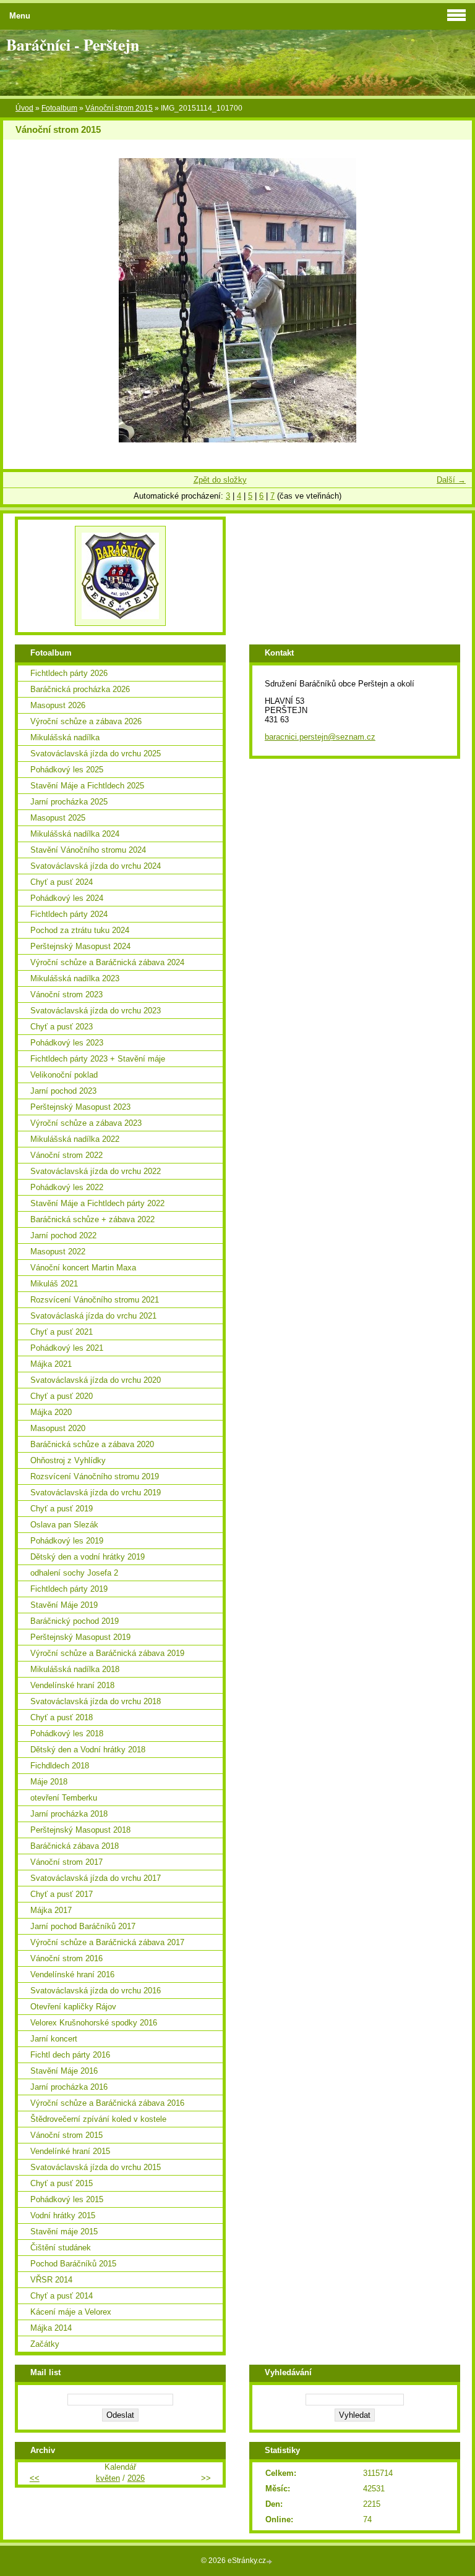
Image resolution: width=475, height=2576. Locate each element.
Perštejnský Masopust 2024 (80, 946)
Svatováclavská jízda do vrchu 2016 (96, 1991)
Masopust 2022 (58, 1252)
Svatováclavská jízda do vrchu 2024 (96, 866)
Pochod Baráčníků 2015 (73, 2264)
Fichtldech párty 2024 (69, 914)
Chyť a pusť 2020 (62, 1396)
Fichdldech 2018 (60, 1766)
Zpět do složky (220, 480)
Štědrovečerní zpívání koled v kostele (98, 2119)
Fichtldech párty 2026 (69, 673)
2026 (136, 2478)
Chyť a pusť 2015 (62, 2183)
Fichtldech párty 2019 (69, 1589)
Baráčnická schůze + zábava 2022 (92, 1219)
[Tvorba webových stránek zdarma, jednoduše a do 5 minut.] (270, 2561)
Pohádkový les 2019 (67, 1541)
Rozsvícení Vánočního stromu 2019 (95, 1476)
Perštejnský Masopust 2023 (80, 1107)
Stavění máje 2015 (64, 2232)
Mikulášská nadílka (65, 737)
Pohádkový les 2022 (67, 1187)
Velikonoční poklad (64, 1075)
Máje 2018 (49, 1782)
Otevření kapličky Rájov (73, 2007)
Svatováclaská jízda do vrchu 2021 (93, 1316)
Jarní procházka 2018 (69, 1814)
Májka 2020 (51, 1412)
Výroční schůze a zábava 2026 (86, 721)
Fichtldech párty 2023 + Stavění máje (98, 1059)
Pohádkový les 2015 (67, 2199)
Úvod (24, 108)
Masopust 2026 (58, 705)
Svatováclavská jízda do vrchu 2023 (96, 1011)
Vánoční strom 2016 (66, 1958)
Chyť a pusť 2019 (62, 1509)
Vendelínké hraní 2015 (70, 2151)
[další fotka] (452, 300)
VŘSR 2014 (51, 2280)
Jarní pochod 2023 (63, 1091)
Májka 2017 (51, 1910)
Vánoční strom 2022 (66, 1155)
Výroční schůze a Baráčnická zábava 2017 (107, 1942)
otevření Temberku (64, 1798)
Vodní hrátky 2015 (63, 2215)
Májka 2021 (51, 1364)
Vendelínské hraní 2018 (72, 1685)
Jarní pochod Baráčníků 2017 (83, 1926)
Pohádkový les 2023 (67, 1043)
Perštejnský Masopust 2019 (80, 1637)
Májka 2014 (51, 2328)
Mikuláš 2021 (54, 1284)
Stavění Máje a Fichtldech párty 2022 (97, 1203)
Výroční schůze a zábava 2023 (86, 1123)
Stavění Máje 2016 (64, 2071)
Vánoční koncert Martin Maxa (83, 1268)
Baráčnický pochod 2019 (75, 1621)
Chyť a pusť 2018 (62, 1717)
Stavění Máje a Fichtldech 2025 (87, 786)
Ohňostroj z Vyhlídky (68, 1460)
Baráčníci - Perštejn (73, 44)
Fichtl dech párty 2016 (70, 2055)
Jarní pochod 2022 (63, 1235)
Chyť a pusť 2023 (62, 1027)
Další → (451, 480)
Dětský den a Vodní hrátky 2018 (88, 1750)
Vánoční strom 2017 (66, 1862)
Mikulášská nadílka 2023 (75, 978)
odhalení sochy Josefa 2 (74, 1573)
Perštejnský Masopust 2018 (80, 1830)
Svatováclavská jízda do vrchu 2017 (96, 1878)
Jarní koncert (54, 2039)
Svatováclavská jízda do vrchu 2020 (96, 1380)
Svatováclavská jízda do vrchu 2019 (96, 1493)
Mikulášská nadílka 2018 (75, 1669)
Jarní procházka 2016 (69, 2087)
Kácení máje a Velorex (71, 2312)
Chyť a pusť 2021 (62, 1332)
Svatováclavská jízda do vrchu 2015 (96, 2167)
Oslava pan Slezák (64, 1525)
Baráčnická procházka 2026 (80, 689)
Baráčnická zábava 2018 (75, 1846)
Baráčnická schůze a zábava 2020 (92, 1444)
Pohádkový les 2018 (67, 1734)
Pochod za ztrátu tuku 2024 (80, 930)
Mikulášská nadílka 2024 (75, 834)
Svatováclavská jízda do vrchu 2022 (96, 1171)
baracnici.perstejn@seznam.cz (320, 737)
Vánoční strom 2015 (119, 108)
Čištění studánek (61, 2248)
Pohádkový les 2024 (67, 898)
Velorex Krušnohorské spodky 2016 (94, 2023)
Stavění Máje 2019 (64, 1605)
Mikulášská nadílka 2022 (75, 1139)
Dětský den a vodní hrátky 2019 (88, 1557)
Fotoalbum (59, 108)
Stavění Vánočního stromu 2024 (88, 850)
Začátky (45, 2344)
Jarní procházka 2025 (69, 802)
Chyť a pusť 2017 (62, 1894)
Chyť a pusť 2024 (62, 882)
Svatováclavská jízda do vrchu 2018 (96, 1701)
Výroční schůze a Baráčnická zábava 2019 (107, 1653)
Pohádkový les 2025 (67, 770)
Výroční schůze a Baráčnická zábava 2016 (107, 2103)
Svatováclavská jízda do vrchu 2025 (96, 754)
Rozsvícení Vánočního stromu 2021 (95, 1300)
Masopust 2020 (58, 1428)
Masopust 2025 (58, 818)
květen (108, 2478)
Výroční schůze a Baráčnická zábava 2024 (107, 962)
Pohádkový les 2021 (67, 1348)
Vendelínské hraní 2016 (72, 1974)
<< (35, 2478)
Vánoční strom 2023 (66, 995)
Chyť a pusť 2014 (62, 2296)
